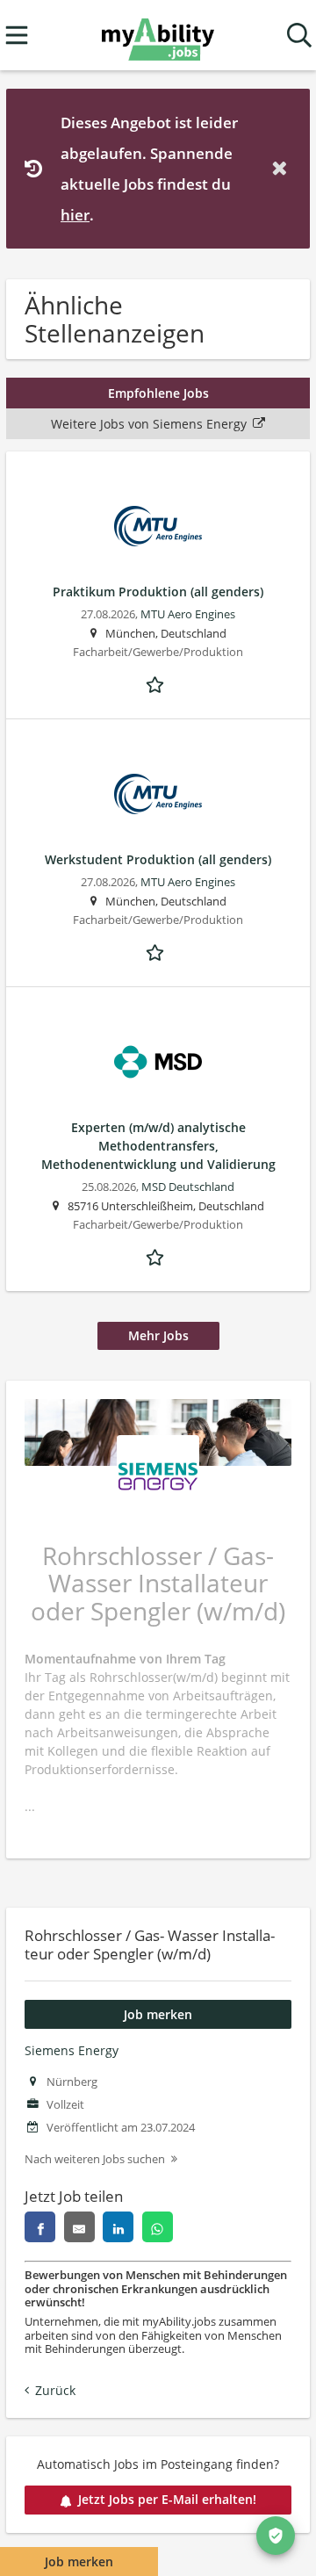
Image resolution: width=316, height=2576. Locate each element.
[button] (283, 168)
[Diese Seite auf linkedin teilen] (118, 2227)
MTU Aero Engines (188, 614)
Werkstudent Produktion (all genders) (158, 859)
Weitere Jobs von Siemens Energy (149, 424)
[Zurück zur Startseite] (158, 36)
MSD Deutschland (188, 1187)
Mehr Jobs (158, 1335)
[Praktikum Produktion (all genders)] (158, 526)
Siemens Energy (72, 2050)
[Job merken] (158, 682)
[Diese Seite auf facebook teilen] (40, 2227)
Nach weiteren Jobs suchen (95, 2159)
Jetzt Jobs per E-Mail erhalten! (167, 2499)
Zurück (55, 2390)
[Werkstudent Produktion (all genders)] (158, 794)
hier (75, 215)
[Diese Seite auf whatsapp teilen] (158, 2227)
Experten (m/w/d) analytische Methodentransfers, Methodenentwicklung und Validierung (158, 1146)
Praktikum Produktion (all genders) (158, 592)
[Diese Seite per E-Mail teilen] (79, 2227)
